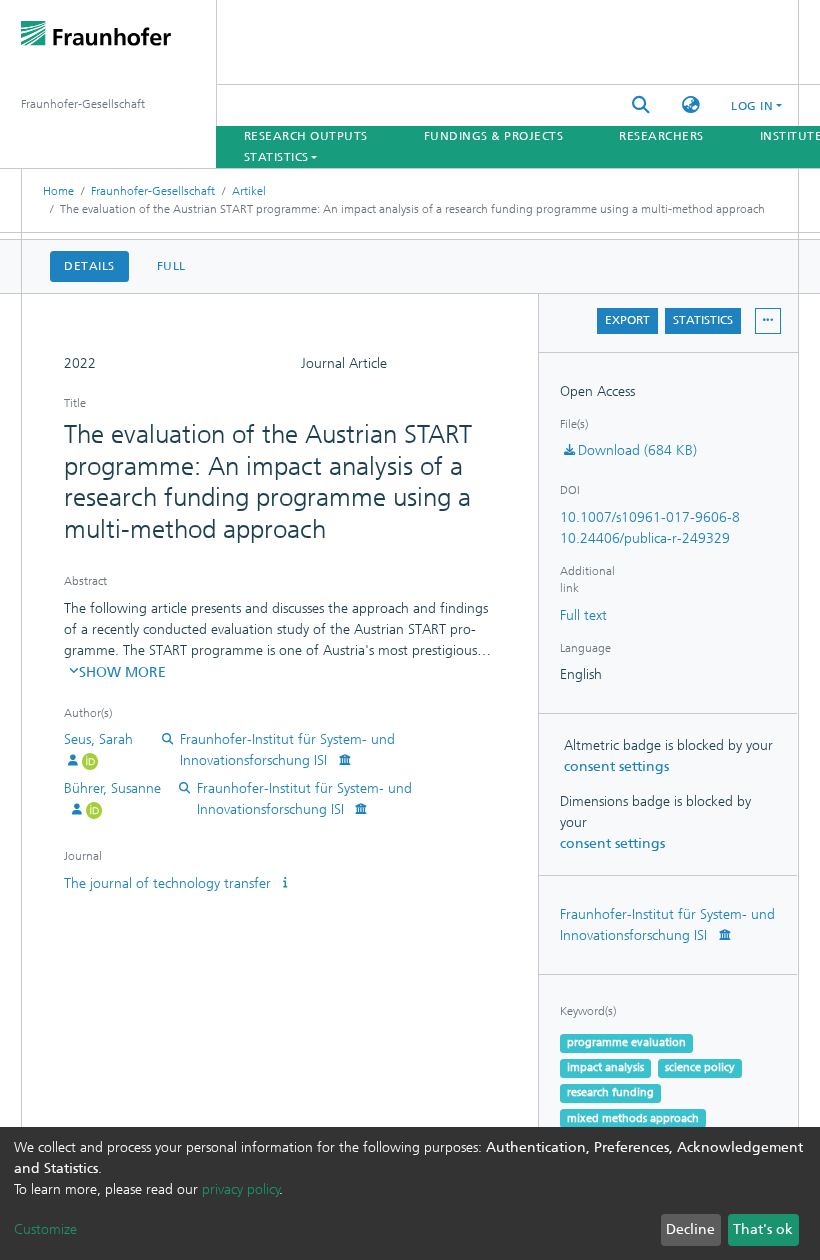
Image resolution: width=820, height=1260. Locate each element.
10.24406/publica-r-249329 (645, 538)
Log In (752, 106)
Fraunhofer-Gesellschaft (153, 191)
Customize (45, 1229)
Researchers (661, 136)
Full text (583, 615)
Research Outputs (306, 136)
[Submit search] (641, 105)
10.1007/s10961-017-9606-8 (650, 517)
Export (627, 320)
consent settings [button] (616, 766)
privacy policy (241, 1189)
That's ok (763, 1229)
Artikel (249, 191)
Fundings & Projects (494, 136)
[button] (691, 105)
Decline (690, 1229)
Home (58, 191)
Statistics (703, 320)
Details (89, 266)
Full (171, 266)
